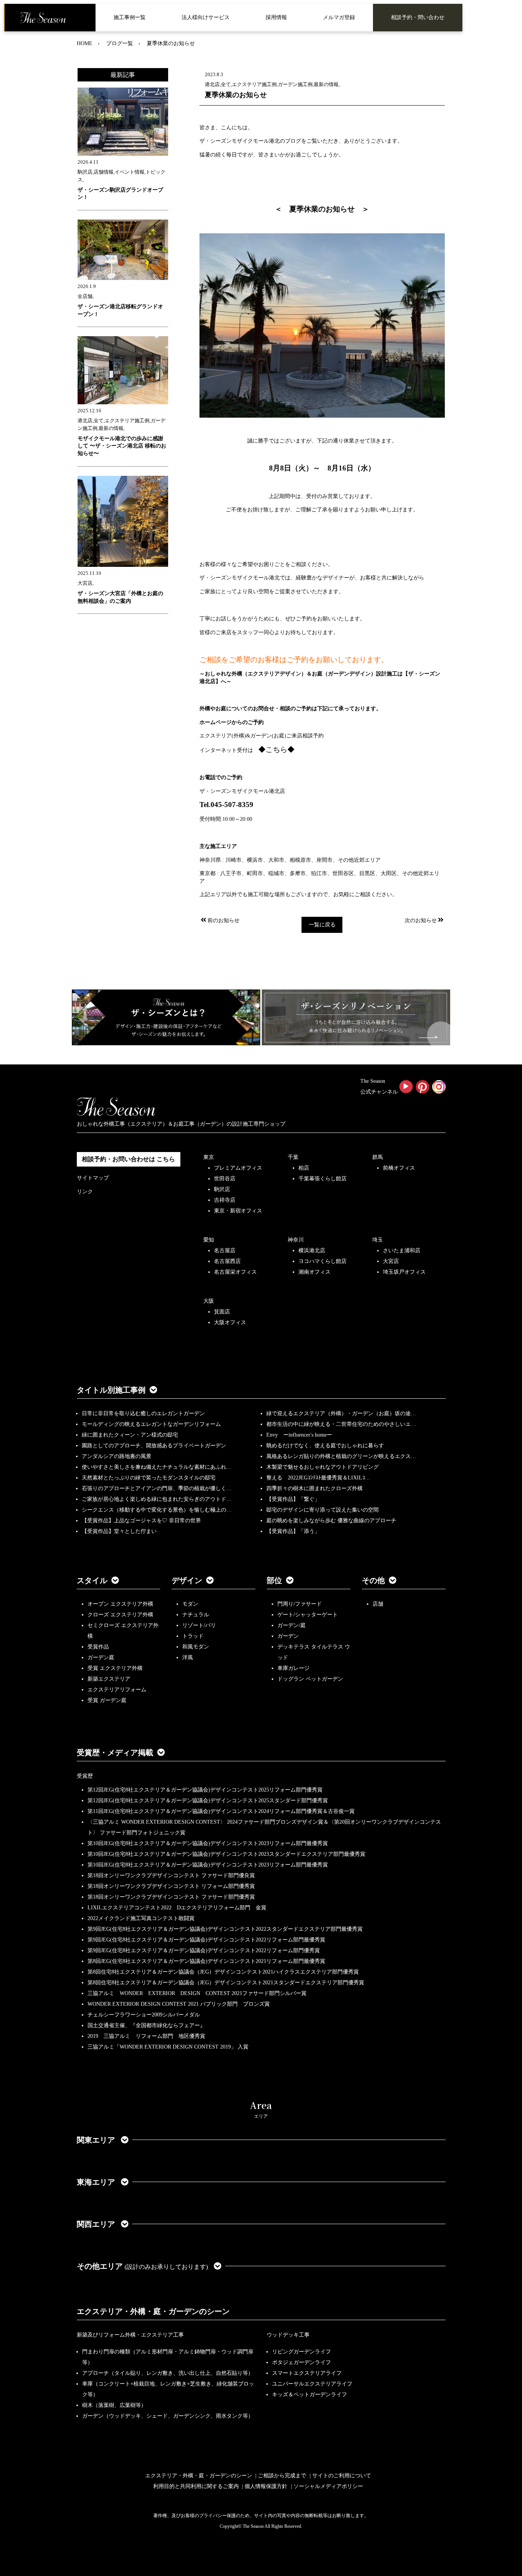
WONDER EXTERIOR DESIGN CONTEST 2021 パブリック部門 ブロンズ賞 (179, 2004)
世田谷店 (225, 1179)
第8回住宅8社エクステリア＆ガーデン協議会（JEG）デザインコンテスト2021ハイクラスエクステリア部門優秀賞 (223, 1972)
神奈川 (296, 1240)
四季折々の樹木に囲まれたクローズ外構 (314, 1488)
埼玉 (378, 1240)
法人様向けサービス (206, 17)
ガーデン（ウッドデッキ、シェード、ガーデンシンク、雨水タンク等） (168, 2416)
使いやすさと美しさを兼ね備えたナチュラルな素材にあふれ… (157, 1467)
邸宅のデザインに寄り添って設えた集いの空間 (323, 1510)
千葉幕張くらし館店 (323, 1179)
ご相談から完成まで (282, 2476)
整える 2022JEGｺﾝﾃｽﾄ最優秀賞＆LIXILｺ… (318, 1478)
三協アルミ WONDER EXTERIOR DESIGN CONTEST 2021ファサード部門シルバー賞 (197, 1993)
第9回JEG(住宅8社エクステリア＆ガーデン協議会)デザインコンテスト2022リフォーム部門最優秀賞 (206, 1940)
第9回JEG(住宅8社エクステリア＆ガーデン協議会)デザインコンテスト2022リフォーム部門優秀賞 (204, 1950)
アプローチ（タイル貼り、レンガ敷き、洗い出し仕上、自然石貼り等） (168, 2373)
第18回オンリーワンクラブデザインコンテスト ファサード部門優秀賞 (171, 1897)
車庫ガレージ (293, 1668)
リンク (85, 1192)
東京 (209, 1157)
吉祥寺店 (225, 1200)
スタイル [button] (92, 1580)
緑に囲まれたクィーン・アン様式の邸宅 (130, 1435)
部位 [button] (274, 1580)
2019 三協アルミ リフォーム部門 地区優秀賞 (146, 2036)
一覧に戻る (322, 925)
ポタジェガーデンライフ (302, 2362)
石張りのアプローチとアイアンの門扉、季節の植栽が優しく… (157, 1488)
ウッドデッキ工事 (288, 2335)
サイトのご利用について (342, 2476)
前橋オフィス (399, 1168)
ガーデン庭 (101, 1657)
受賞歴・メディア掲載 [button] (115, 1753)
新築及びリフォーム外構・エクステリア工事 (130, 2335)
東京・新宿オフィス (238, 1211)
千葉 (293, 1157)
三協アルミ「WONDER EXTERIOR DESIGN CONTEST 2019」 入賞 (168, 2047)
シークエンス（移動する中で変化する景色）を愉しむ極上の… (157, 1510)
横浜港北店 (312, 1251)
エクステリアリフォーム (117, 1690)
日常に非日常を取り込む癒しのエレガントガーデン (143, 1413)
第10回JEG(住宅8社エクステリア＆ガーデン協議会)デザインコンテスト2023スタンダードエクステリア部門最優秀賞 (226, 1854)
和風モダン (196, 1647)
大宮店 (391, 1261)
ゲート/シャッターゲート (308, 1615)
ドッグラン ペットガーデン (310, 1679)
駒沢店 (222, 1189)
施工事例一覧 (130, 17)
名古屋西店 (227, 1261)
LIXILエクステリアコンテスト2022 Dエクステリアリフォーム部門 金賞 (177, 1908)
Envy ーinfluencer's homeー (299, 1435)
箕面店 (222, 1312)
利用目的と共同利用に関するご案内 (196, 2486)
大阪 (209, 1301)
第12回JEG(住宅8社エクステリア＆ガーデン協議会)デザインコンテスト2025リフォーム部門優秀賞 (205, 1790)
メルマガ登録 (339, 17)
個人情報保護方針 (266, 2486)
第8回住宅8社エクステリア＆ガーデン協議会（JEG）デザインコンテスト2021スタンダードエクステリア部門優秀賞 (226, 1983)
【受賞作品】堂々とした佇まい (119, 1531)
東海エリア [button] (97, 2182)
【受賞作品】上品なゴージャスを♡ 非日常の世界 (144, 1521)
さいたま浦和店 (402, 1251)
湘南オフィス (314, 1272)
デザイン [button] (187, 1580)
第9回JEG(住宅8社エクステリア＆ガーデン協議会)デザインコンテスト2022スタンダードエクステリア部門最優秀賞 (225, 1929)
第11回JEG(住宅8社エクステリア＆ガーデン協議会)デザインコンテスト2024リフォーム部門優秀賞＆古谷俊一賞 (221, 1811)
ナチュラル (196, 1615)
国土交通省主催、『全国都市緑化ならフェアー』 (146, 2025)
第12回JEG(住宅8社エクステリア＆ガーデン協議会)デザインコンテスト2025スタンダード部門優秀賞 (208, 1801)
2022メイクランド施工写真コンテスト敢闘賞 (141, 1918)
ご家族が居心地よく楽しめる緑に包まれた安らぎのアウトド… (157, 1499)
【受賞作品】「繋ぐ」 (293, 1499)
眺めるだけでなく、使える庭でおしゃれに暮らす (325, 1446)
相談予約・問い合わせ (418, 17)
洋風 (188, 1657)
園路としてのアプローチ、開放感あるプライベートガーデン (154, 1446)
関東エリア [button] (97, 2140)
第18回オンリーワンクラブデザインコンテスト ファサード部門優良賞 (171, 1875)
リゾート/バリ (199, 1625)
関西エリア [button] (97, 2224)
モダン (190, 1604)
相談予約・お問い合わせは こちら (128, 1159)
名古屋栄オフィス (235, 1272)
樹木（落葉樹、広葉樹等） (114, 2405)
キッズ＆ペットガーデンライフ (310, 2395)
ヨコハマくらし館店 (323, 1261)
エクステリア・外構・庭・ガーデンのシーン (153, 2311)
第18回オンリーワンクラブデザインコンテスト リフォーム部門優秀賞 (171, 1886)
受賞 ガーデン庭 (107, 1700)
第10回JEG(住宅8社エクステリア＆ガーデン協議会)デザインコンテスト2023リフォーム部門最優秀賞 (208, 1843)
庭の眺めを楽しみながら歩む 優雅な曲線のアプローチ (331, 1521)
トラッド (193, 1636)
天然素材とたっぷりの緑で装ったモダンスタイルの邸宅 (149, 1478)
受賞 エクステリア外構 (115, 1668)
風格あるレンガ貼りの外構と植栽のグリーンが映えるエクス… (341, 1456)
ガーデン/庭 (292, 1625)
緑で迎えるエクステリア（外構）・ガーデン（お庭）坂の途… (341, 1413)
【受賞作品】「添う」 (293, 1531)
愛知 (209, 1240)
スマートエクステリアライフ (307, 2373)
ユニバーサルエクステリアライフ (312, 2384)
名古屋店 (225, 1251)
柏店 (304, 1168)
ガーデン (288, 1636)
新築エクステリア (109, 1679)
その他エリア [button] (142, 2266)
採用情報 (276, 17)
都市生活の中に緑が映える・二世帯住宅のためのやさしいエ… (341, 1424)
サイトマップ (93, 1178)
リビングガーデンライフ (302, 2352)
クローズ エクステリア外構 (120, 1615)
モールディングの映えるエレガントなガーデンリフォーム (151, 1424)
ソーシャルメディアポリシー (328, 2486)
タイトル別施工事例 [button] (111, 1390)
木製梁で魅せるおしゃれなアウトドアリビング (323, 1467)
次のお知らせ (421, 920)
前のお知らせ (224, 920)
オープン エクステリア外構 (120, 1604)
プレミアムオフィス (238, 1168)
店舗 (378, 1604)
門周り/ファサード (300, 1604)
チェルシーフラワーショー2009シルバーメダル (144, 2015)
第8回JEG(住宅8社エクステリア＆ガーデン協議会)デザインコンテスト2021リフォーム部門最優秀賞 (206, 1961)
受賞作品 (98, 1647)
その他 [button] (373, 1580)
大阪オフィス (230, 1322)
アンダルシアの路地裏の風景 (117, 1456)
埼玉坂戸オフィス (404, 1272)
